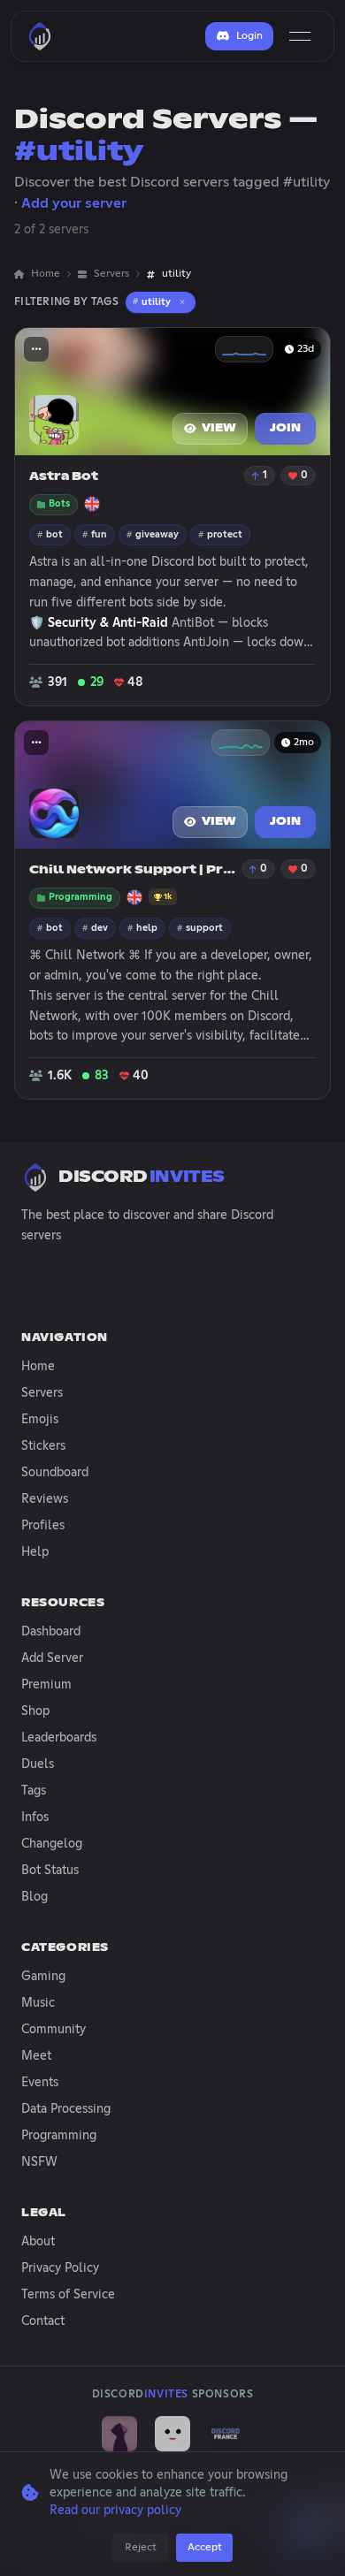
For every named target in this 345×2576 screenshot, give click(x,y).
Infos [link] (35, 1818)
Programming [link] (59, 2136)
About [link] (38, 2242)
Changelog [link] (52, 1844)
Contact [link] (43, 2321)
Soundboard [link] (55, 1473)
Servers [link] (111, 274)
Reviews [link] (45, 1499)
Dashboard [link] (51, 1632)
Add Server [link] (52, 1658)
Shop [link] (35, 1711)
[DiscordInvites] (40, 36)
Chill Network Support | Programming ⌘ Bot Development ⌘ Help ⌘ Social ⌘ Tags (134, 870)
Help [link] (35, 1552)
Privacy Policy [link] (60, 2268)
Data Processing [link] (66, 2109)
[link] (119, 2434)
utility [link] (176, 274)
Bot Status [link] (50, 1871)
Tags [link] (34, 1791)
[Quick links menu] (36, 349)
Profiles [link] (43, 1526)
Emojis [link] (40, 1420)
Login (249, 36)
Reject (141, 2548)
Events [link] (40, 2083)
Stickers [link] (43, 1446)
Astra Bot (64, 477)
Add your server (74, 203)
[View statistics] (244, 349)
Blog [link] (34, 1897)
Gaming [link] (43, 1977)
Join (285, 429)
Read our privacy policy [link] (115, 2511)
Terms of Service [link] (68, 2295)
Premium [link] (46, 1685)
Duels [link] (38, 1764)
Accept (205, 2548)
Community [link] (54, 2030)
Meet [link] (36, 2056)
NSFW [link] (39, 2162)
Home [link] (46, 274)
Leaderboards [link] (59, 1738)
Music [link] (38, 2003)
